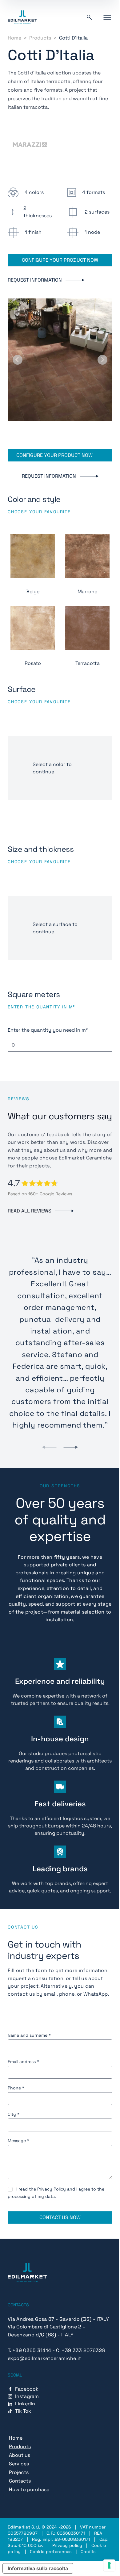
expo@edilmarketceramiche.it (44, 2358)
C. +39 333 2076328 (81, 2350)
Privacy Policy (52, 2189)
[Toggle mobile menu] (107, 17)
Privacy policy (67, 2545)
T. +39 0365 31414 (29, 2350)
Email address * (23, 2062)
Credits (88, 2551)
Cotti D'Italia (73, 38)
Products (40, 38)
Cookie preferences (51, 2551)
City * (14, 2114)
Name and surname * (29, 2035)
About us (20, 2455)
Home (14, 38)
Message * (18, 2141)
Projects (19, 2472)
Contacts (20, 2481)
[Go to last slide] (18, 360)
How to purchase (29, 2489)
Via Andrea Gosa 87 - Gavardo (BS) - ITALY (58, 2319)
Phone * (16, 2088)
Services (19, 2464)
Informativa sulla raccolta (38, 2568)
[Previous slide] (49, 1447)
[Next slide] (102, 360)
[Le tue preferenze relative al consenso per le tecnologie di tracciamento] (109, 2565)
